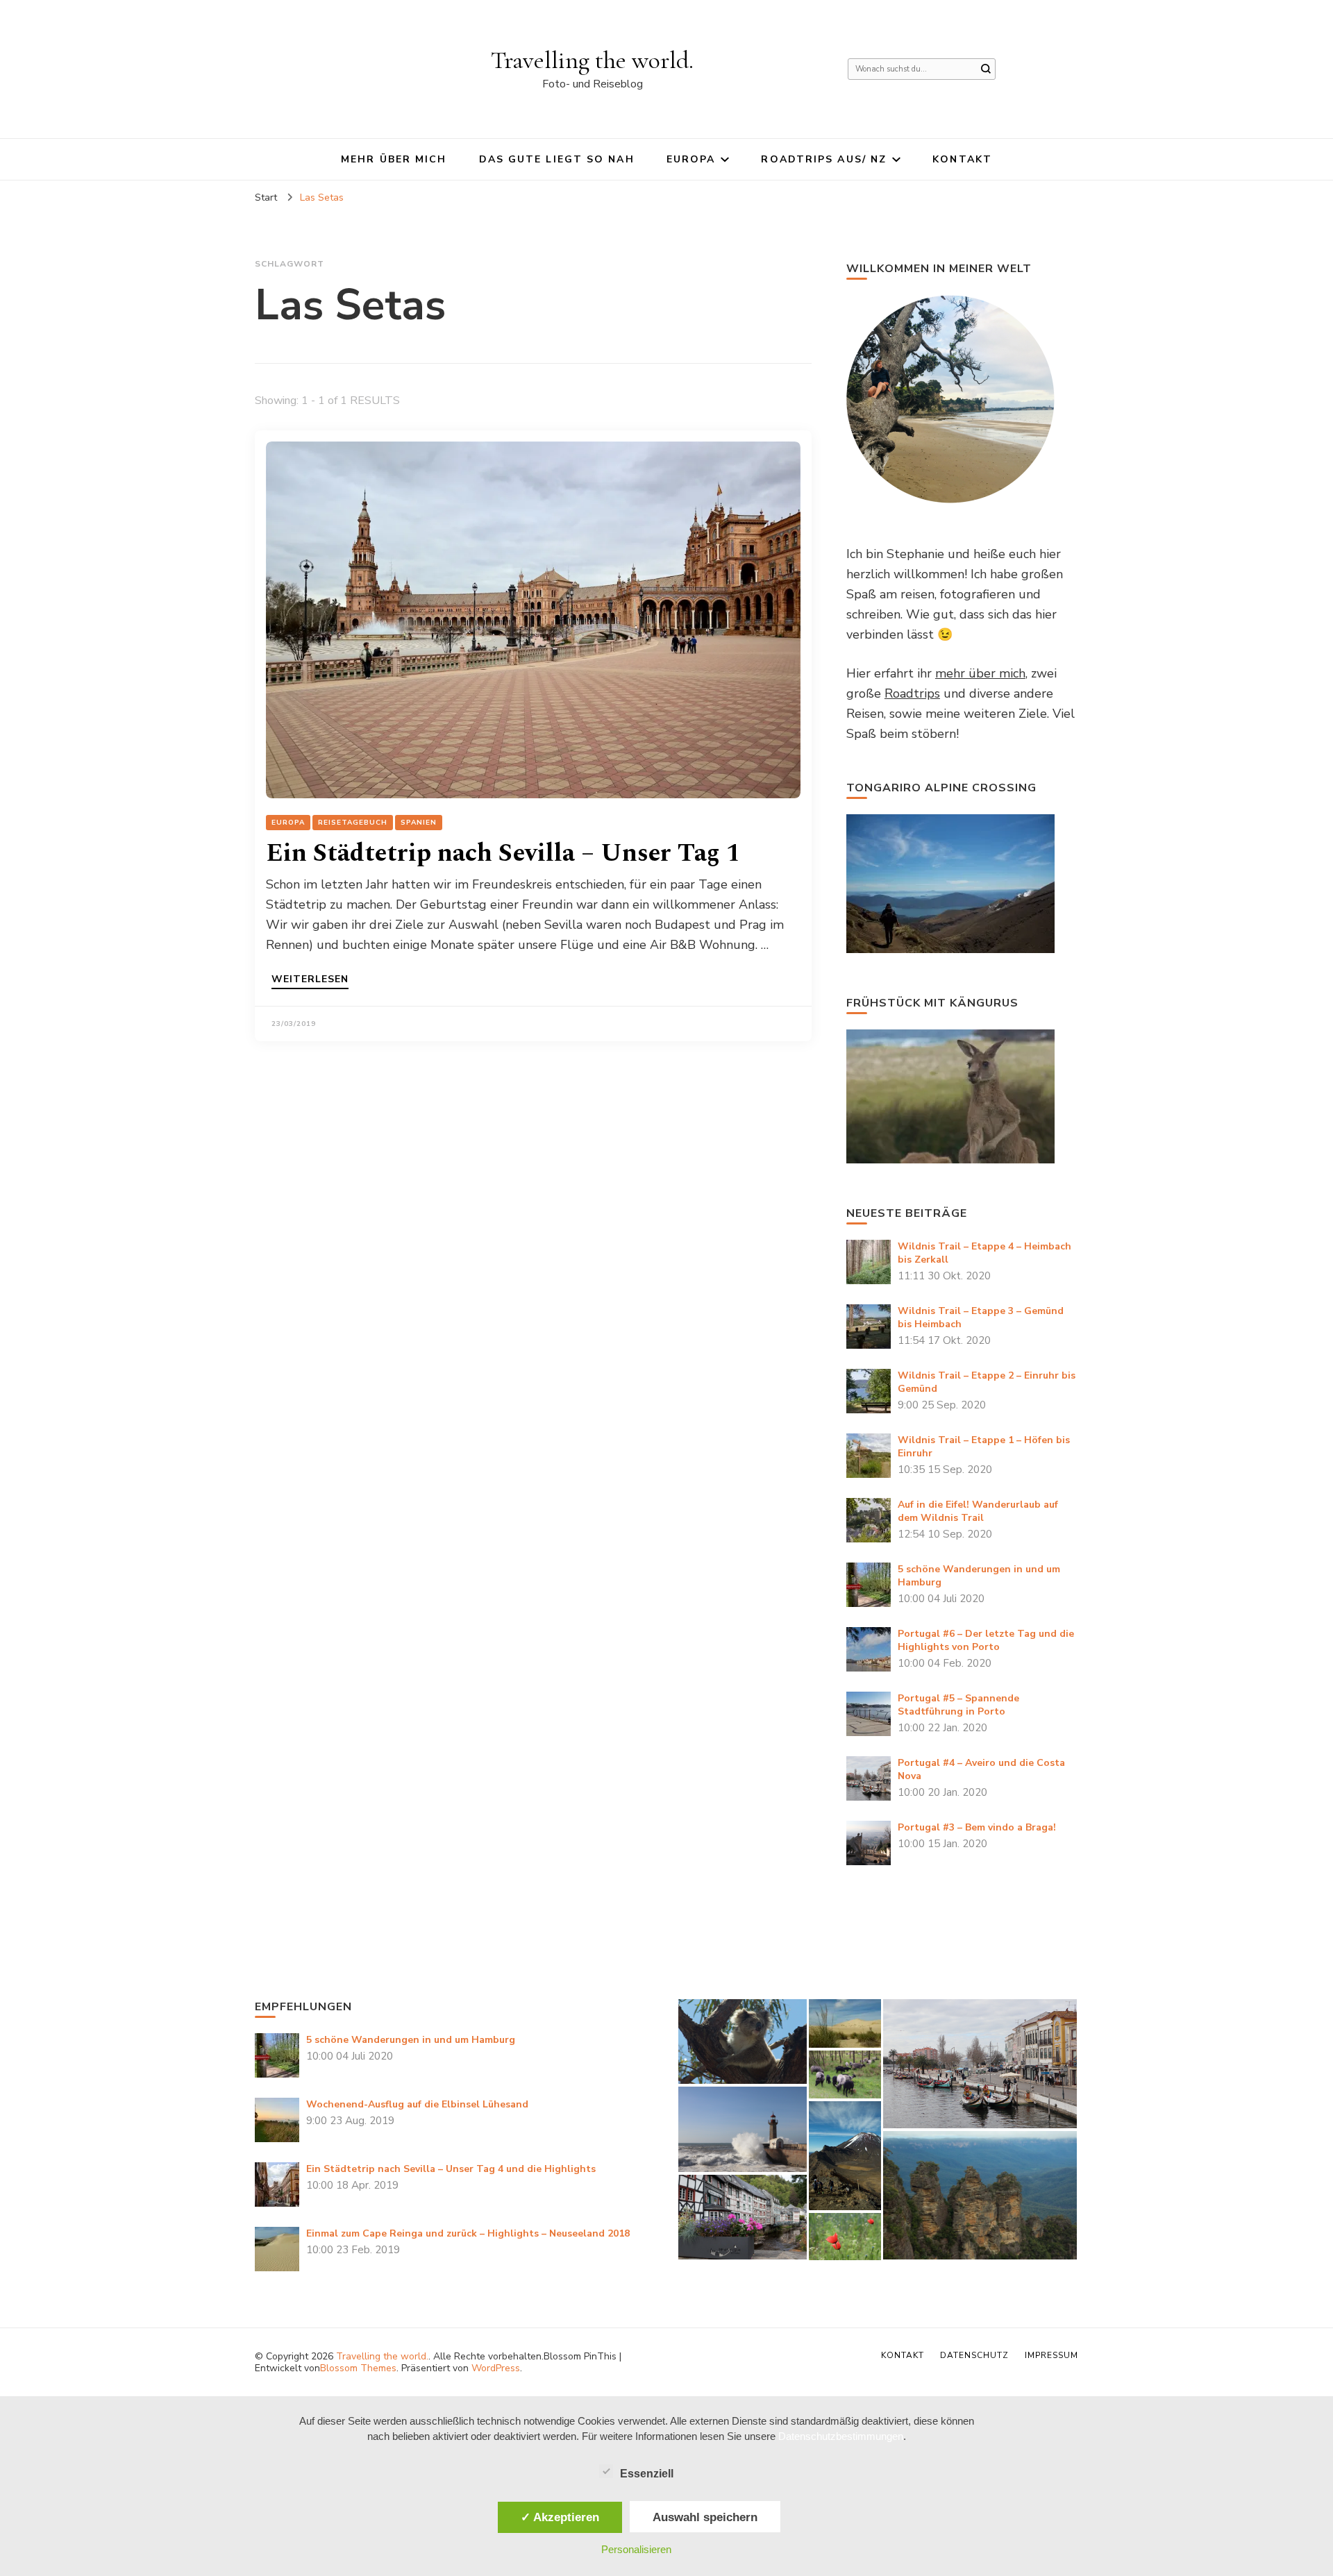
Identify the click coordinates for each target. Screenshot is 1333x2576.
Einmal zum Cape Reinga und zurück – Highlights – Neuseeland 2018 (468, 2233)
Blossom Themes (358, 2368)
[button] (742, 2042)
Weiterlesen (310, 980)
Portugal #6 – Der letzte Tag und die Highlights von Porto (986, 1640)
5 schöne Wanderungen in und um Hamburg (411, 2040)
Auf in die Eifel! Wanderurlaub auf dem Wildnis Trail (978, 1511)
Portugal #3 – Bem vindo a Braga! (977, 1827)
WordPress (496, 2368)
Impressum (1051, 2355)
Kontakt (962, 159)
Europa (691, 159)
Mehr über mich (394, 159)
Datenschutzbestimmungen (841, 2436)
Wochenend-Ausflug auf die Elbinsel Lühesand (417, 2104)
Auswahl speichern (705, 2517)
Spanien (419, 823)
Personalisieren (636, 2549)
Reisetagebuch (353, 823)
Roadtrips (912, 693)
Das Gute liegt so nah (557, 159)
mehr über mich (980, 673)
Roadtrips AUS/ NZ (824, 159)
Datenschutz (974, 2355)
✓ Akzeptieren (560, 2517)
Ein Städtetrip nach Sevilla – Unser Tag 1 (503, 853)
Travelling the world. (592, 60)
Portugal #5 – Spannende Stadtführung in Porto (958, 1705)
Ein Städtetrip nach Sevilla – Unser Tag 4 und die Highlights (451, 2169)
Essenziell (647, 2474)
